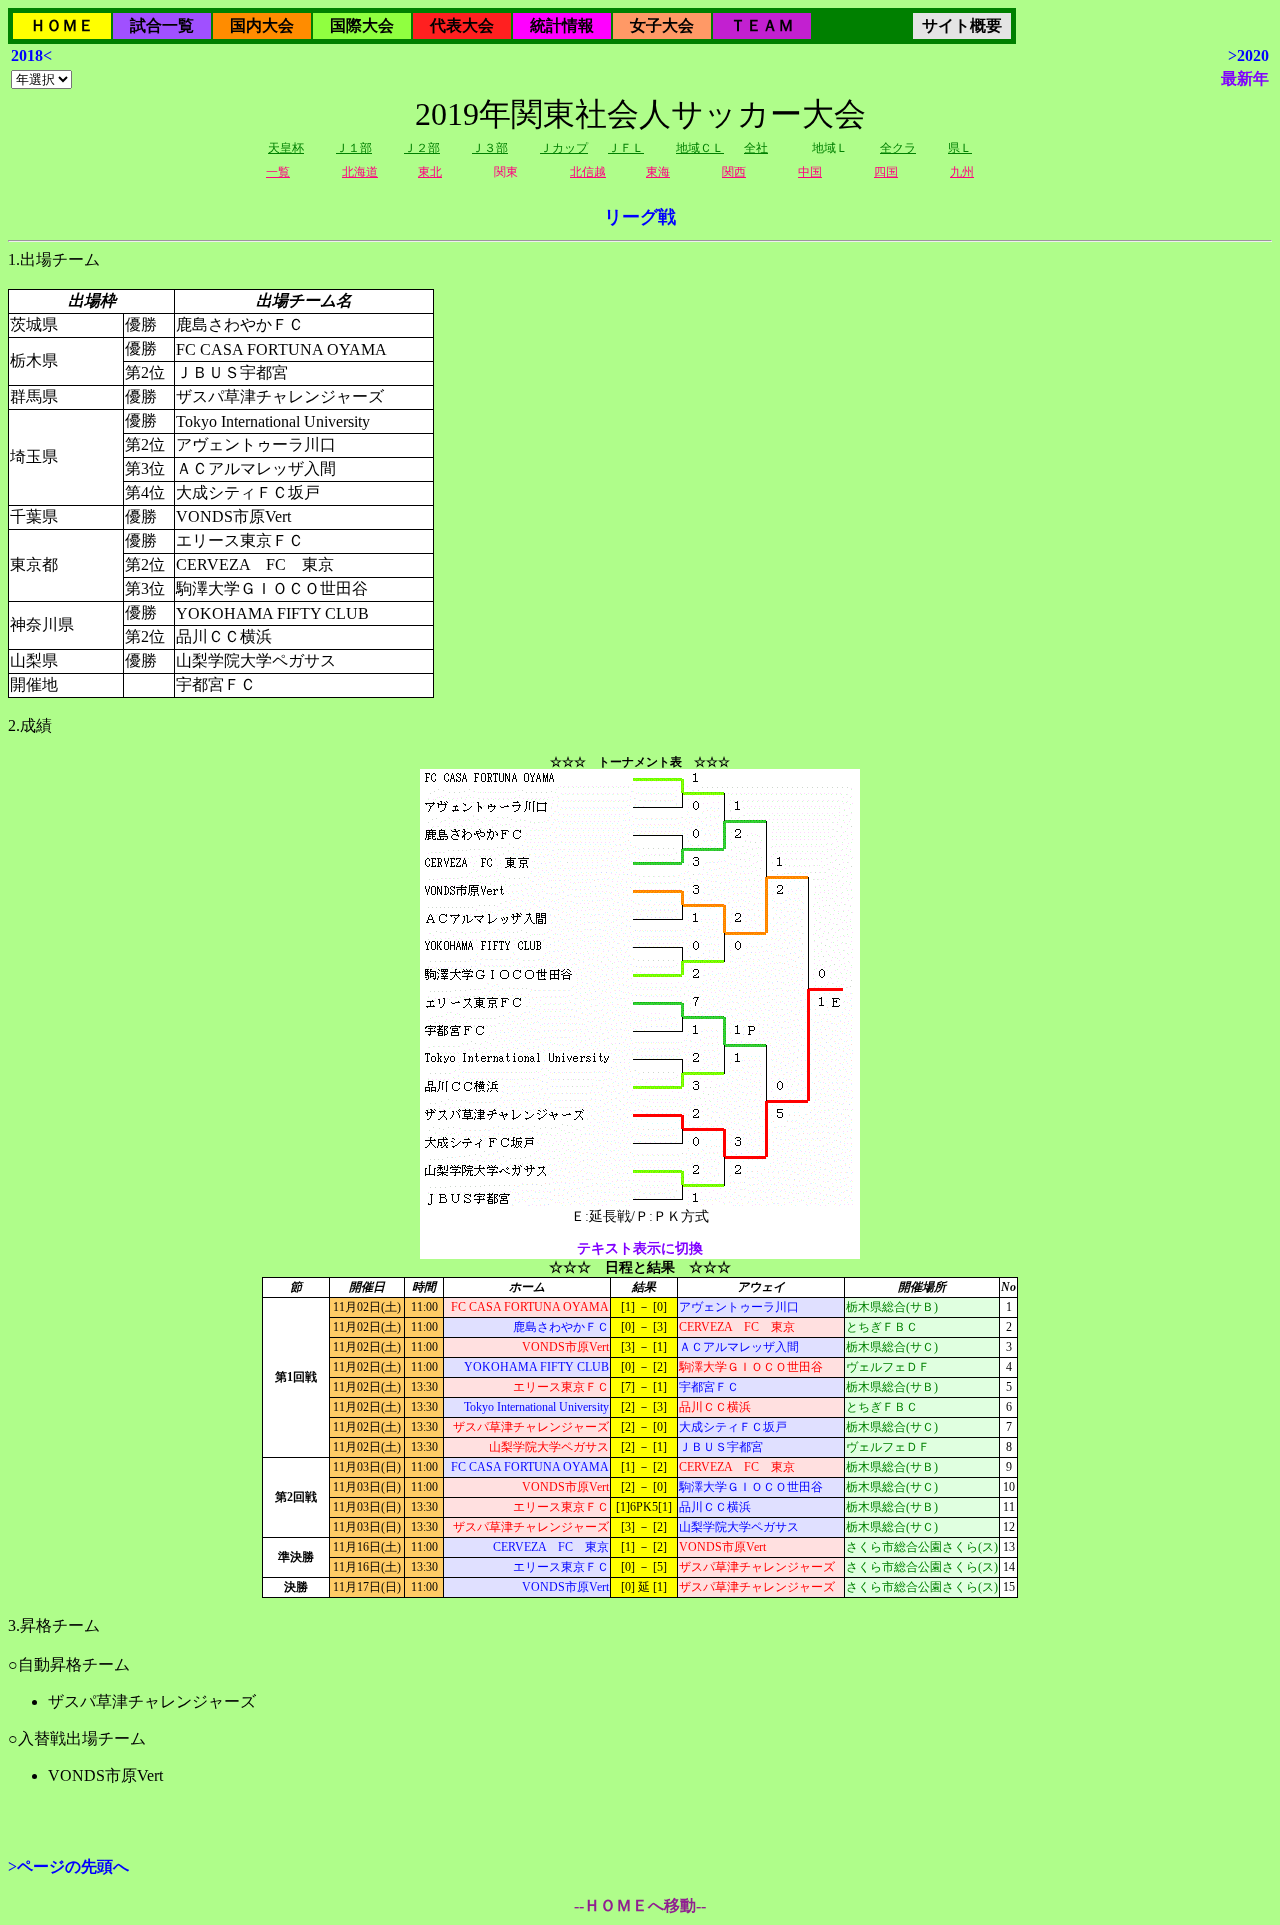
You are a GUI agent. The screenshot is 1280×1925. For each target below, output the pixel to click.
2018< (31, 55)
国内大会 (262, 25)
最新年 (1245, 78)
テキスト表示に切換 (640, 1248)
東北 (430, 172)
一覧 (278, 172)
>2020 (1248, 55)
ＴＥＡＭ (762, 25)
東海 (658, 172)
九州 (962, 172)
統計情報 (562, 25)
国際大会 (362, 25)
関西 (734, 172)
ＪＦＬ (626, 148)
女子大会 (662, 25)
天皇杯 (286, 148)
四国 (886, 172)
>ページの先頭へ (68, 1866)
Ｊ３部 (490, 148)
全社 (756, 148)
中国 (810, 172)
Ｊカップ (564, 148)
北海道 (360, 172)
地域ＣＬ (700, 148)
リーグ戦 (640, 217)
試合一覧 (162, 25)
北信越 (588, 172)
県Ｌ (960, 148)
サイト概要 (962, 25)
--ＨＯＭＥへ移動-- (640, 1905)
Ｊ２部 (422, 148)
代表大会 (462, 25)
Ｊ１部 (354, 148)
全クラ (898, 148)
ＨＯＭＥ (62, 25)
